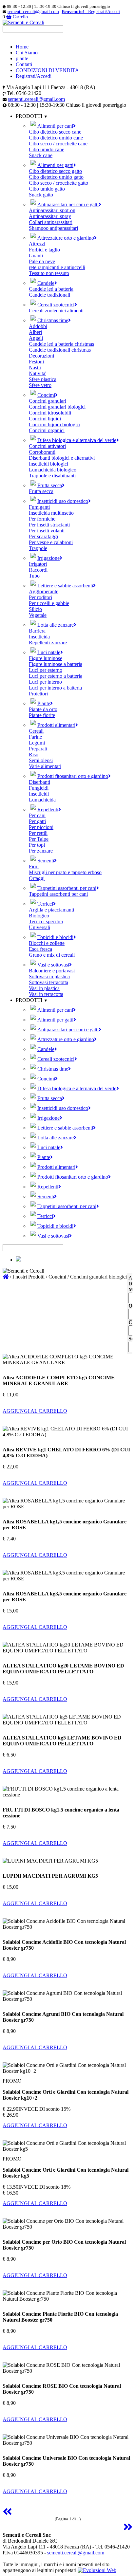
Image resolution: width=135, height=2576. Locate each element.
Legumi (37, 743)
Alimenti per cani (55, 126)
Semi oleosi (41, 760)
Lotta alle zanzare (56, 625)
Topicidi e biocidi (55, 937)
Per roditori (40, 597)
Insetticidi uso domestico (63, 501)
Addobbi (38, 326)
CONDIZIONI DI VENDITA (47, 70)
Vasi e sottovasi (53, 965)
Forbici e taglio (44, 250)
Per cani (37, 815)
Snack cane (41, 155)
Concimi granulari (48, 401)
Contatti (24, 64)
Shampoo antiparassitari (53, 228)
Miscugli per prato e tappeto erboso (65, 872)
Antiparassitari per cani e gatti (68, 204)
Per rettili (38, 833)
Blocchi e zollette (47, 943)
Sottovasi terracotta (48, 982)
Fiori (34, 866)
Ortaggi (37, 878)
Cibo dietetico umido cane (56, 138)
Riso (34, 754)
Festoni (36, 362)
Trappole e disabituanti (52, 476)
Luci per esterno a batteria (56, 676)
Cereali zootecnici (56, 305)
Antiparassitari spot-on (52, 210)
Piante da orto (43, 709)
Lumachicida (42, 800)
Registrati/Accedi (34, 76)
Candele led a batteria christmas (61, 344)
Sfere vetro (40, 385)
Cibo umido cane (47, 149)
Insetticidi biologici (48, 464)
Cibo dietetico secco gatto (55, 171)
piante (22, 58)
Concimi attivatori (47, 446)
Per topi (37, 845)
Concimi (46, 395)
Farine (35, 737)
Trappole (38, 548)
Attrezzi (37, 244)
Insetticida (39, 637)
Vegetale (38, 615)
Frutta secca (50, 485)
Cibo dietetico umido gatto (56, 177)
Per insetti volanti (47, 531)
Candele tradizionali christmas (60, 350)
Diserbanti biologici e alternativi (62, 458)
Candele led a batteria (51, 289)
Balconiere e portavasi (52, 971)
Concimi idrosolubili (50, 413)
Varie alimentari (45, 766)
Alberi (35, 332)
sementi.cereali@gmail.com (33, 12)
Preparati (38, 749)
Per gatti (37, 821)
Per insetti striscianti (49, 525)
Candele (46, 283)
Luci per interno (45, 682)
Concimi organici (47, 430)
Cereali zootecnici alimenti (56, 311)
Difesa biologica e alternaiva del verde (77, 440)
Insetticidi (39, 794)
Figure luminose (46, 658)
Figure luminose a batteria (56, 664)
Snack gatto (41, 195)
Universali (39, 927)
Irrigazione (48, 558)
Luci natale (49, 652)
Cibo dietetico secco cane (55, 132)
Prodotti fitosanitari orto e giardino (73, 776)
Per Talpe (39, 839)
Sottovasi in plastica (49, 976)
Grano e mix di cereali (52, 955)
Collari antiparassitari (51, 222)
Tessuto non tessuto (49, 273)
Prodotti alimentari (56, 725)
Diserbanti (39, 782)
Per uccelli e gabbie (49, 603)
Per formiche (42, 519)
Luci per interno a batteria (55, 688)
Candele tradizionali (49, 295)
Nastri (35, 368)
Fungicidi (39, 788)
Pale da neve (42, 261)
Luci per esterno (46, 670)
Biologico (39, 916)
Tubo (34, 576)
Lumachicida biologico (53, 470)
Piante (44, 703)
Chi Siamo (27, 53)
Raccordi (38, 570)
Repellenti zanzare (48, 643)
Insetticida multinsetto (51, 513)
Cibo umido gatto (47, 189)
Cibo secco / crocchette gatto (58, 183)
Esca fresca (40, 949)
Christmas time (53, 320)
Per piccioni (41, 827)
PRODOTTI (30, 1000)
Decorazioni (41, 356)
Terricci (45, 904)
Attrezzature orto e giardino (66, 238)
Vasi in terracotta (46, 994)
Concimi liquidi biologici (55, 424)
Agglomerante (44, 591)
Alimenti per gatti (55, 165)
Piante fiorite (42, 715)
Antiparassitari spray (50, 216)
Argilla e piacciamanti (51, 910)
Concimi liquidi (45, 419)
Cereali (36, 731)
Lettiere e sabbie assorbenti (65, 586)
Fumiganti (39, 507)
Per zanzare (41, 851)
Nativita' (38, 373)
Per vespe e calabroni (51, 542)
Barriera (37, 631)
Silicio (35, 609)
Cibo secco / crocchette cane (58, 144)
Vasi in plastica (44, 988)
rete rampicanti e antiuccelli (57, 267)
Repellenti (48, 810)
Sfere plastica (43, 379)
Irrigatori (38, 564)
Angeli (36, 338)
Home (22, 47)
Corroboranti (42, 452)
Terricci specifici (46, 921)
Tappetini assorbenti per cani (67, 888)
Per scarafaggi (43, 536)
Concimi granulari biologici (57, 407)
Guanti (36, 256)
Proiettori (38, 694)
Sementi (46, 861)
